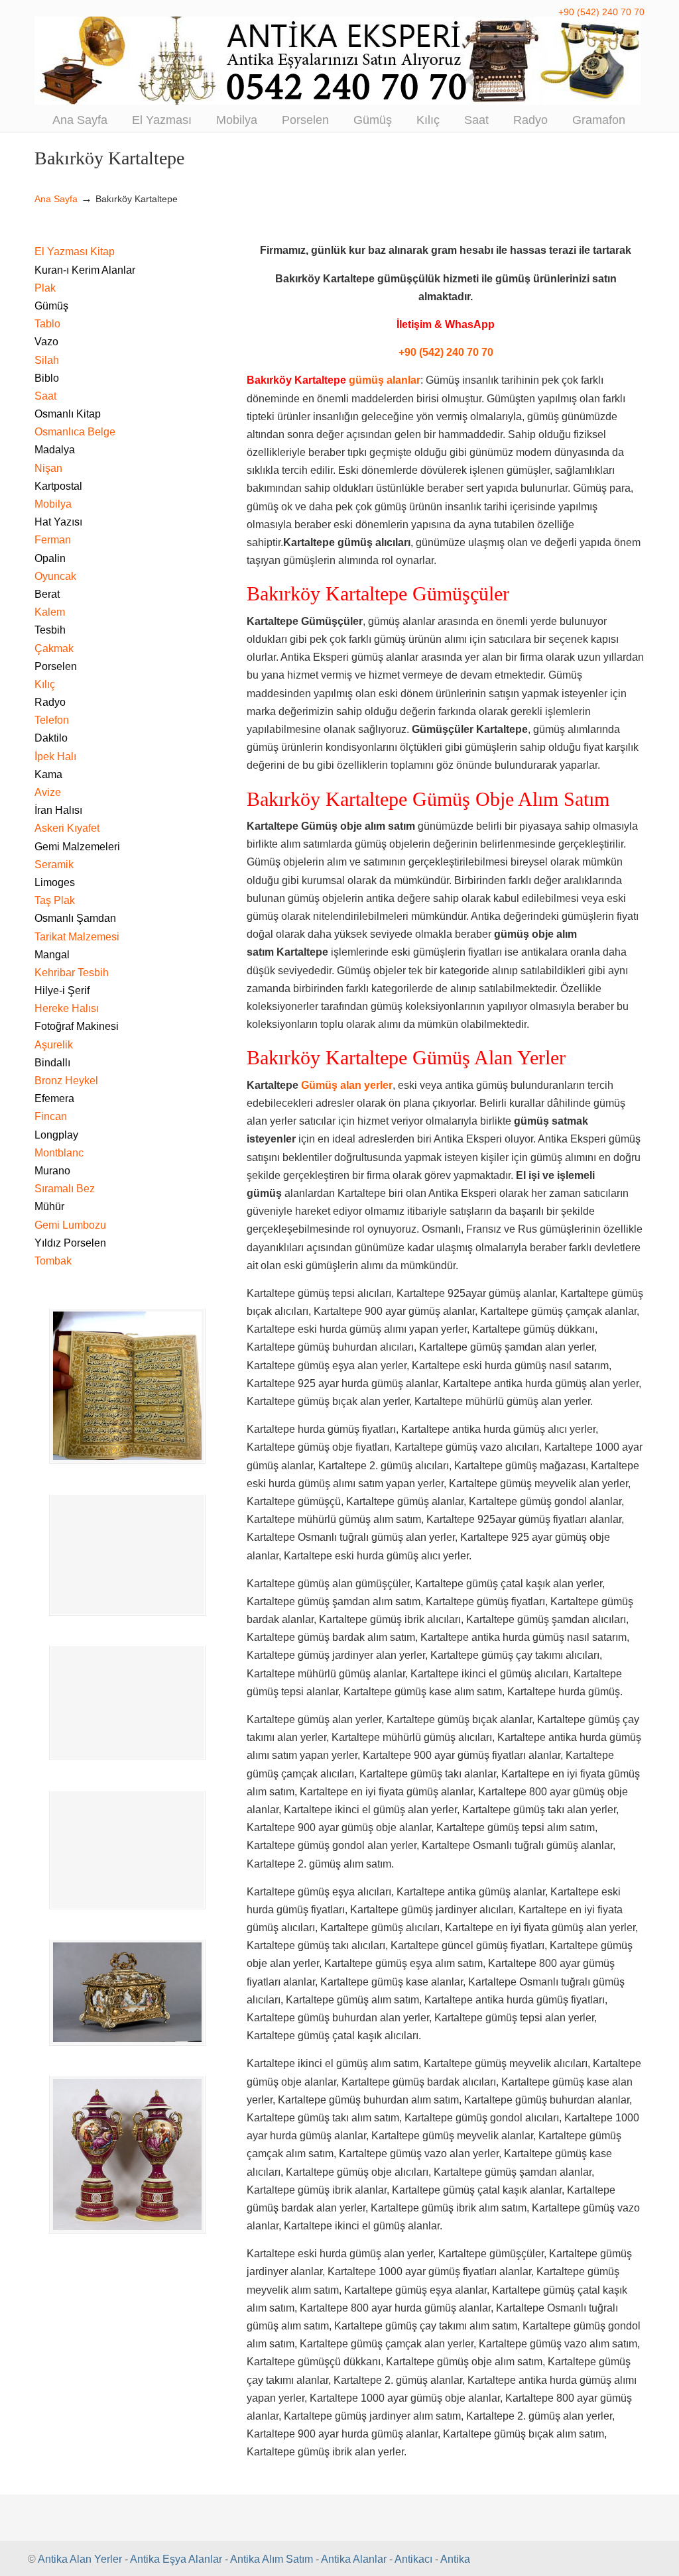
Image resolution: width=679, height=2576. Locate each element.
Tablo (47, 324)
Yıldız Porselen (70, 1243)
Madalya (55, 450)
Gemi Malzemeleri (77, 847)
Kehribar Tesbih (72, 973)
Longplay (56, 1135)
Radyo (50, 702)
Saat (45, 396)
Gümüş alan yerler (347, 1085)
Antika (455, 2559)
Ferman (53, 540)
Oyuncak (55, 576)
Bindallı (52, 1063)
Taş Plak (55, 900)
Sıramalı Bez (65, 1189)
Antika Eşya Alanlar (176, 2559)
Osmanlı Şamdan (75, 918)
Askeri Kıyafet (67, 828)
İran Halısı (58, 810)
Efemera (54, 1098)
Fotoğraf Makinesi (77, 1026)
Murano (52, 1171)
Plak (45, 288)
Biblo (47, 378)
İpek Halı (55, 756)
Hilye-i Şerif (62, 990)
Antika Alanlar (354, 2559)
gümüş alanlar (385, 380)
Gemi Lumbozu (70, 1225)
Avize (48, 792)
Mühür (49, 1206)
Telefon (52, 720)
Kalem (50, 612)
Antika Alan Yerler (80, 2559)
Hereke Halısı (67, 1008)
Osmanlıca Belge (75, 432)
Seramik (54, 865)
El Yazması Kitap (75, 252)
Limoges (55, 882)
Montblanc (59, 1153)
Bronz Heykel (66, 1081)
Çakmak (54, 648)
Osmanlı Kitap (68, 414)
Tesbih (50, 630)
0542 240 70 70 (339, 61)
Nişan (48, 468)
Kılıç (45, 684)
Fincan (51, 1116)
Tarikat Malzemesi (77, 937)
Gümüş (51, 306)
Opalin (50, 558)
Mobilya (53, 504)
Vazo (46, 342)
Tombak (53, 1261)
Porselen (56, 666)
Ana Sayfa (56, 199)
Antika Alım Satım (272, 2559)
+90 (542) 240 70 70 (601, 12)
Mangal (52, 955)
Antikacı (413, 2559)
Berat (47, 594)
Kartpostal (58, 486)
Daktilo (51, 738)
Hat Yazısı (58, 522)
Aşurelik (54, 1045)
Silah (47, 360)
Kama (48, 774)
